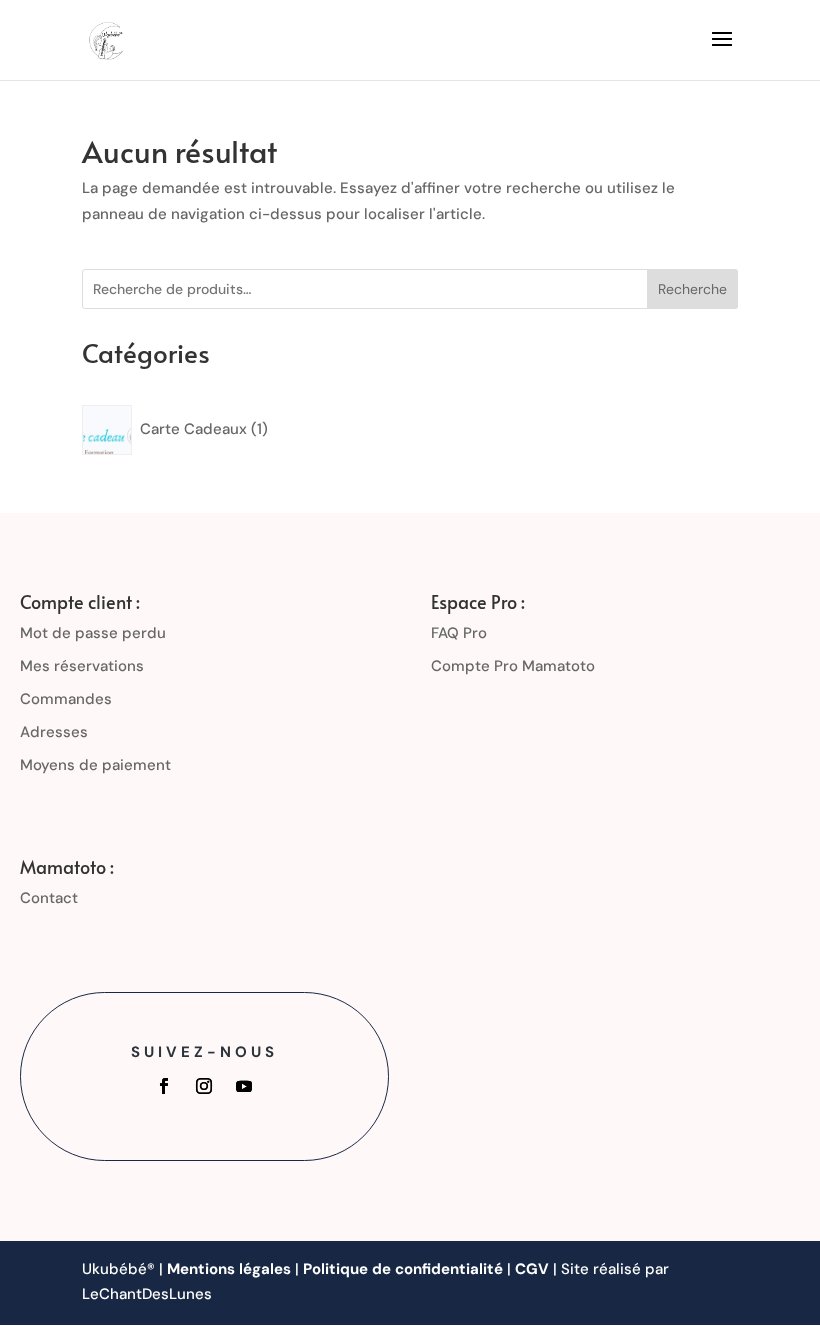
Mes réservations (82, 666)
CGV (532, 1269)
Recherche (692, 289)
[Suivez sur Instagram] (204, 1086)
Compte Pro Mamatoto (513, 666)
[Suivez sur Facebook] (164, 1086)
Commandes (66, 699)
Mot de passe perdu (93, 633)
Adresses (54, 732)
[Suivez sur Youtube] (244, 1086)
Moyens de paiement (95, 765)
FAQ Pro (459, 633)
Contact (49, 898)
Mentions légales (229, 1269)
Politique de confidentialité (403, 1269)
